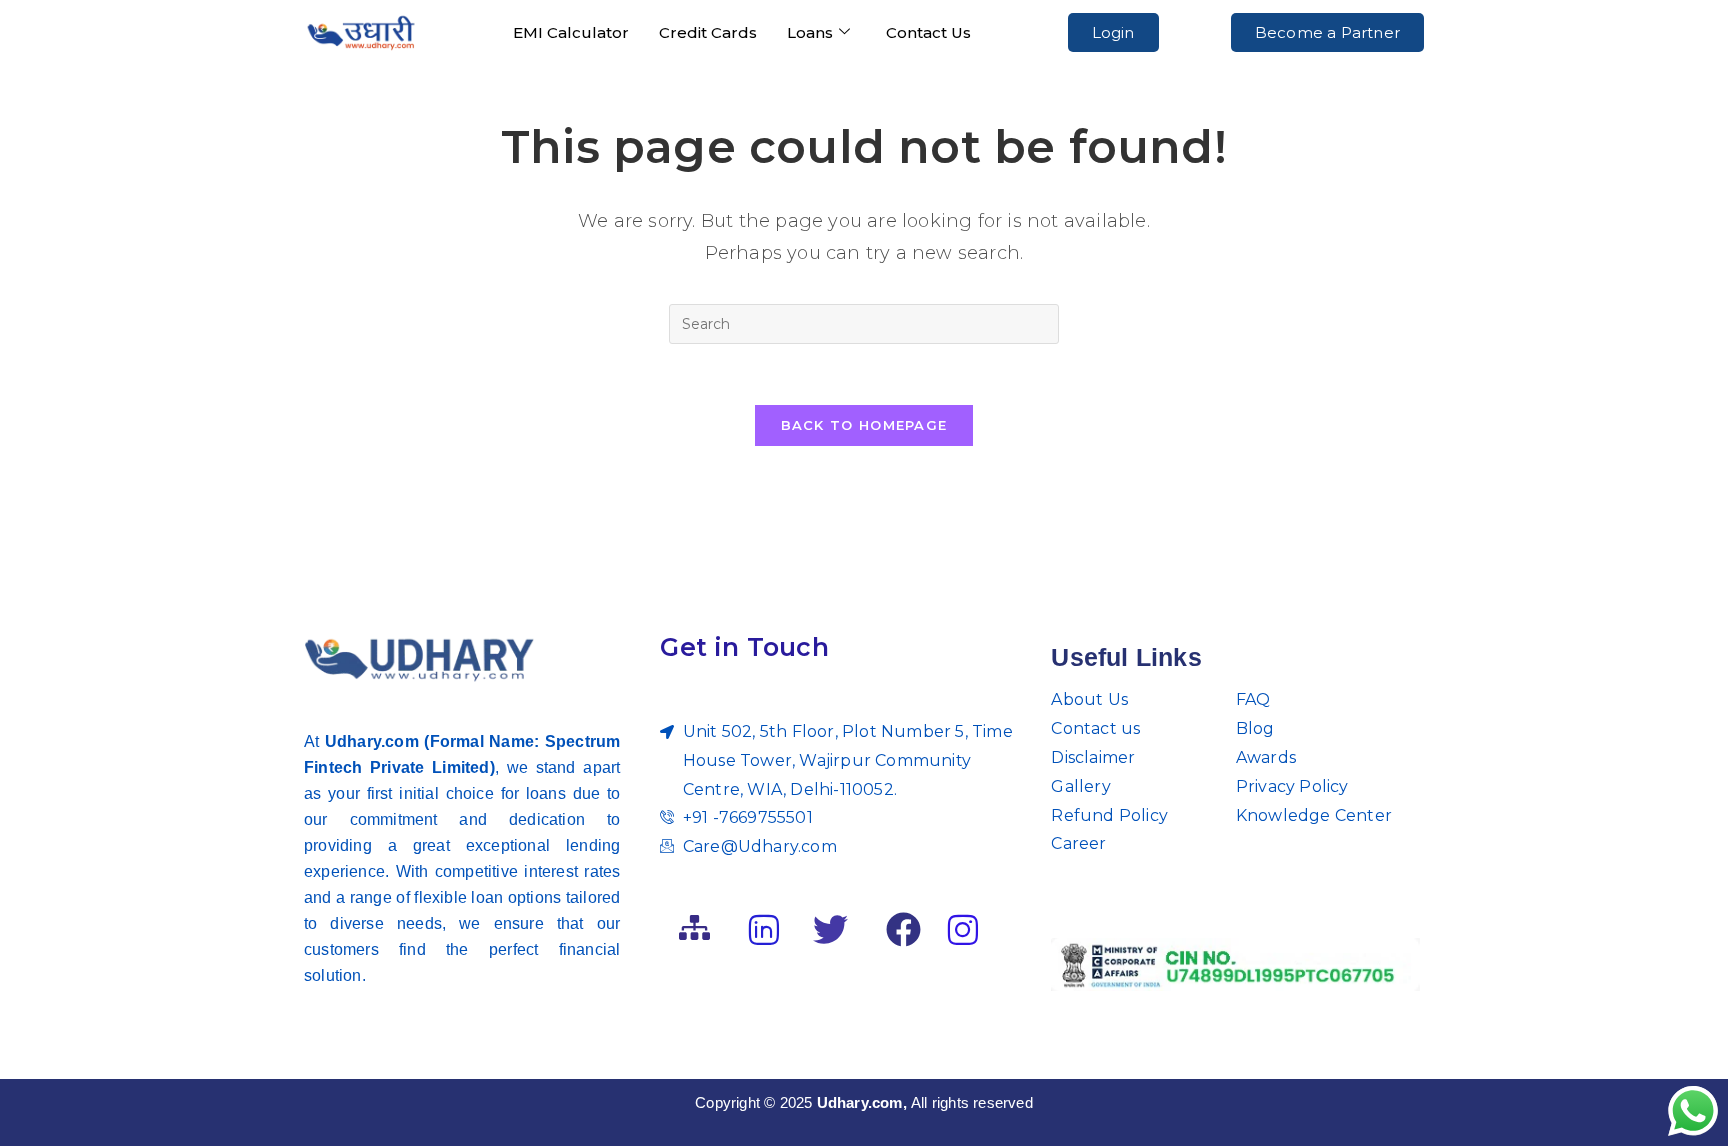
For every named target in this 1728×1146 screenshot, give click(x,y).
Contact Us (928, 32)
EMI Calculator (571, 32)
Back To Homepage (864, 425)
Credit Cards (708, 32)
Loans (810, 32)
